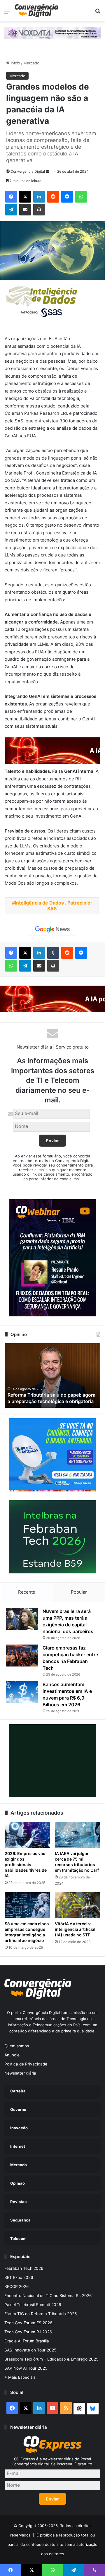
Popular (79, 1592)
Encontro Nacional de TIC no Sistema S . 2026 (48, 2296)
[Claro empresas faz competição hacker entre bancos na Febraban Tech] (22, 1656)
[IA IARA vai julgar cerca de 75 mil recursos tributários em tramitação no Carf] (78, 1835)
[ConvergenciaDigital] (36, 11)
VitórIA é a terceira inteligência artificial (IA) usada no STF (75, 1929)
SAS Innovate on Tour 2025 (30, 2350)
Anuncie (12, 2055)
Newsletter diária (20, 2073)
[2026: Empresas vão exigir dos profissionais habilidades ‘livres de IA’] (27, 1835)
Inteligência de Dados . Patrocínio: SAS (53, 906)
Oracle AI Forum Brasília (27, 2341)
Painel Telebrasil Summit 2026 (33, 2305)
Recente (27, 1592)
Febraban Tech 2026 (24, 2268)
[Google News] (52, 929)
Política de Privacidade (26, 2064)
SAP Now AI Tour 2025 (26, 2368)
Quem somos (17, 2046)
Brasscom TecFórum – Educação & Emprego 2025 (51, 2359)
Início (15, 63)
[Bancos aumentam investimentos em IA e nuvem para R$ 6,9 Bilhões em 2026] (22, 1692)
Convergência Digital (28, 171)
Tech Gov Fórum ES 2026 (28, 2323)
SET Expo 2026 (19, 2277)
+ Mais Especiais (20, 2377)
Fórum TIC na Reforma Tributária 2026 (41, 2314)
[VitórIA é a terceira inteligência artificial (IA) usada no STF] (78, 1905)
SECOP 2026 (17, 2286)
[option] (53, 1376)
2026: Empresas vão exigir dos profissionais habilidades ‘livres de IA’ (26, 1865)
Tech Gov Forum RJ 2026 (28, 2332)
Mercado (31, 63)
